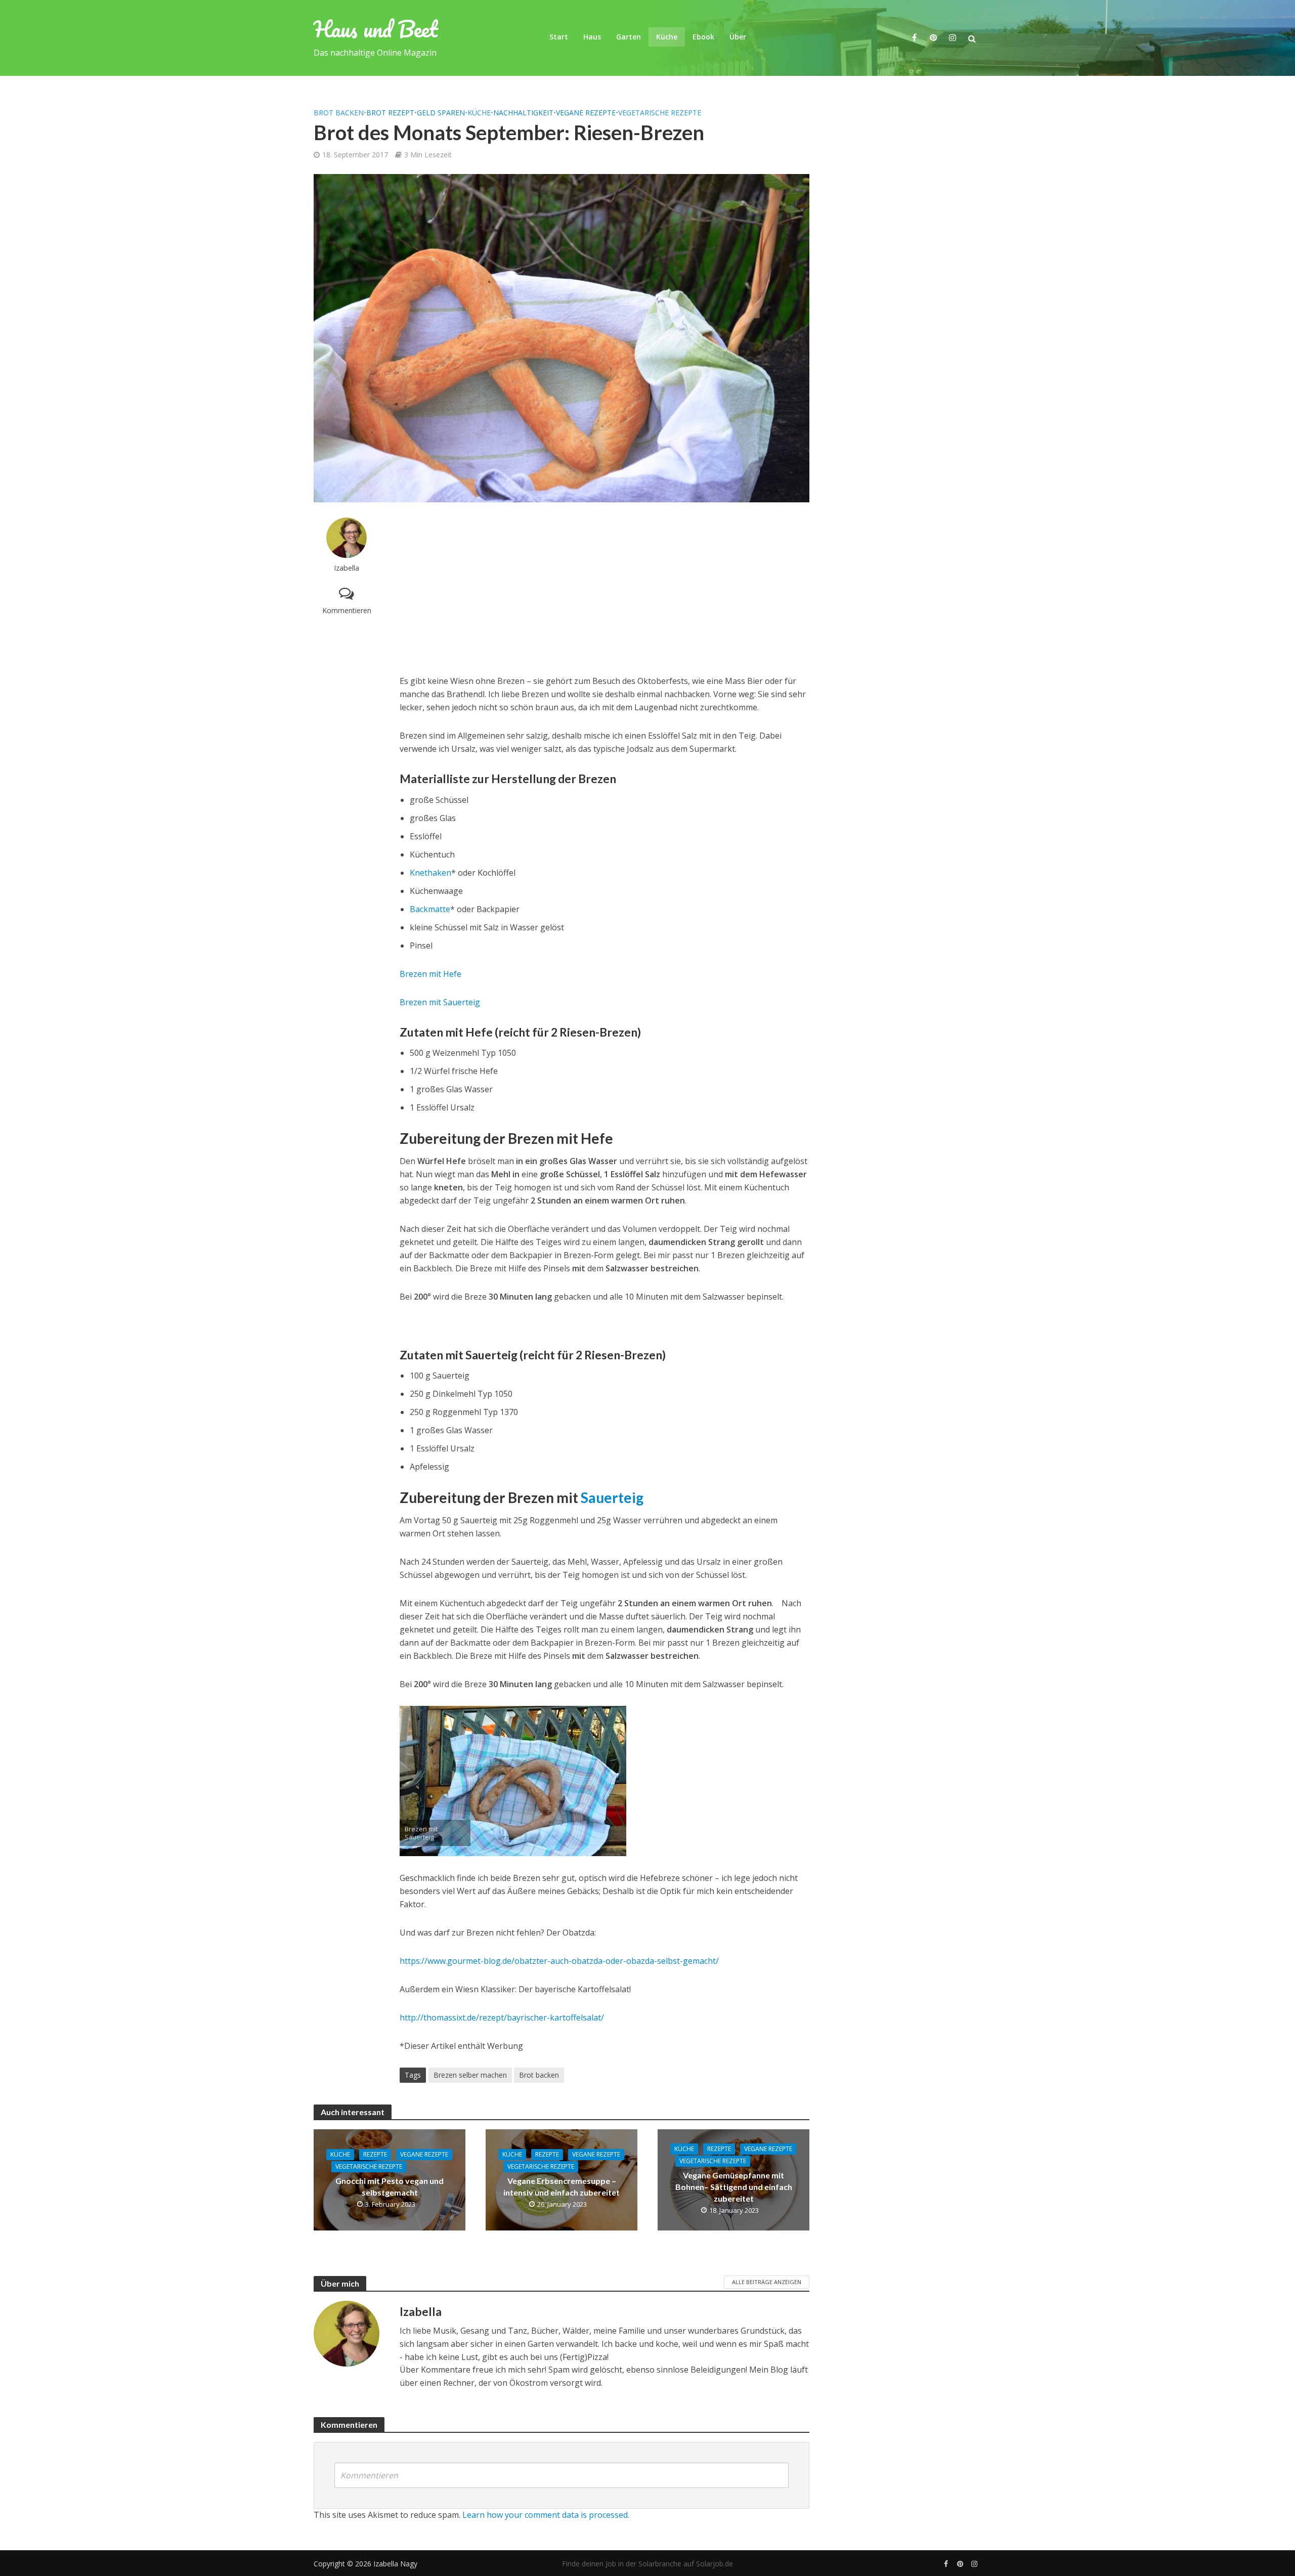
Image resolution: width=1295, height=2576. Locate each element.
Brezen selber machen (470, 2075)
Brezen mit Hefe (430, 974)
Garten (629, 37)
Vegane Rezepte (586, 113)
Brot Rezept (390, 113)
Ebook (703, 37)
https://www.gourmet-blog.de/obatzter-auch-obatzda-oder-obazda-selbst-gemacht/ (559, 1961)
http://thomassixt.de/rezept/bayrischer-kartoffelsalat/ (502, 2017)
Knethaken (430, 873)
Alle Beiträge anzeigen (767, 2282)
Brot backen (339, 113)
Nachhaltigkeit (523, 113)
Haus (592, 37)
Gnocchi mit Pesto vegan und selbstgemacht (390, 2186)
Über (738, 37)
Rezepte (375, 2154)
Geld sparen (441, 113)
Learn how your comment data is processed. (546, 2515)
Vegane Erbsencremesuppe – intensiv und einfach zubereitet (562, 2186)
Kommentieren (347, 610)
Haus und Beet (376, 29)
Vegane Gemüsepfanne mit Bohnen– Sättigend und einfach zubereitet (734, 2187)
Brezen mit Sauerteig (440, 1002)
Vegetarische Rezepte (660, 113)
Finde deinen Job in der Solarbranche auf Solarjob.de (647, 2564)
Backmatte (430, 909)
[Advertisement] (605, 588)
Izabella (347, 568)
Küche (667, 37)
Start (559, 37)
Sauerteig (612, 1497)
